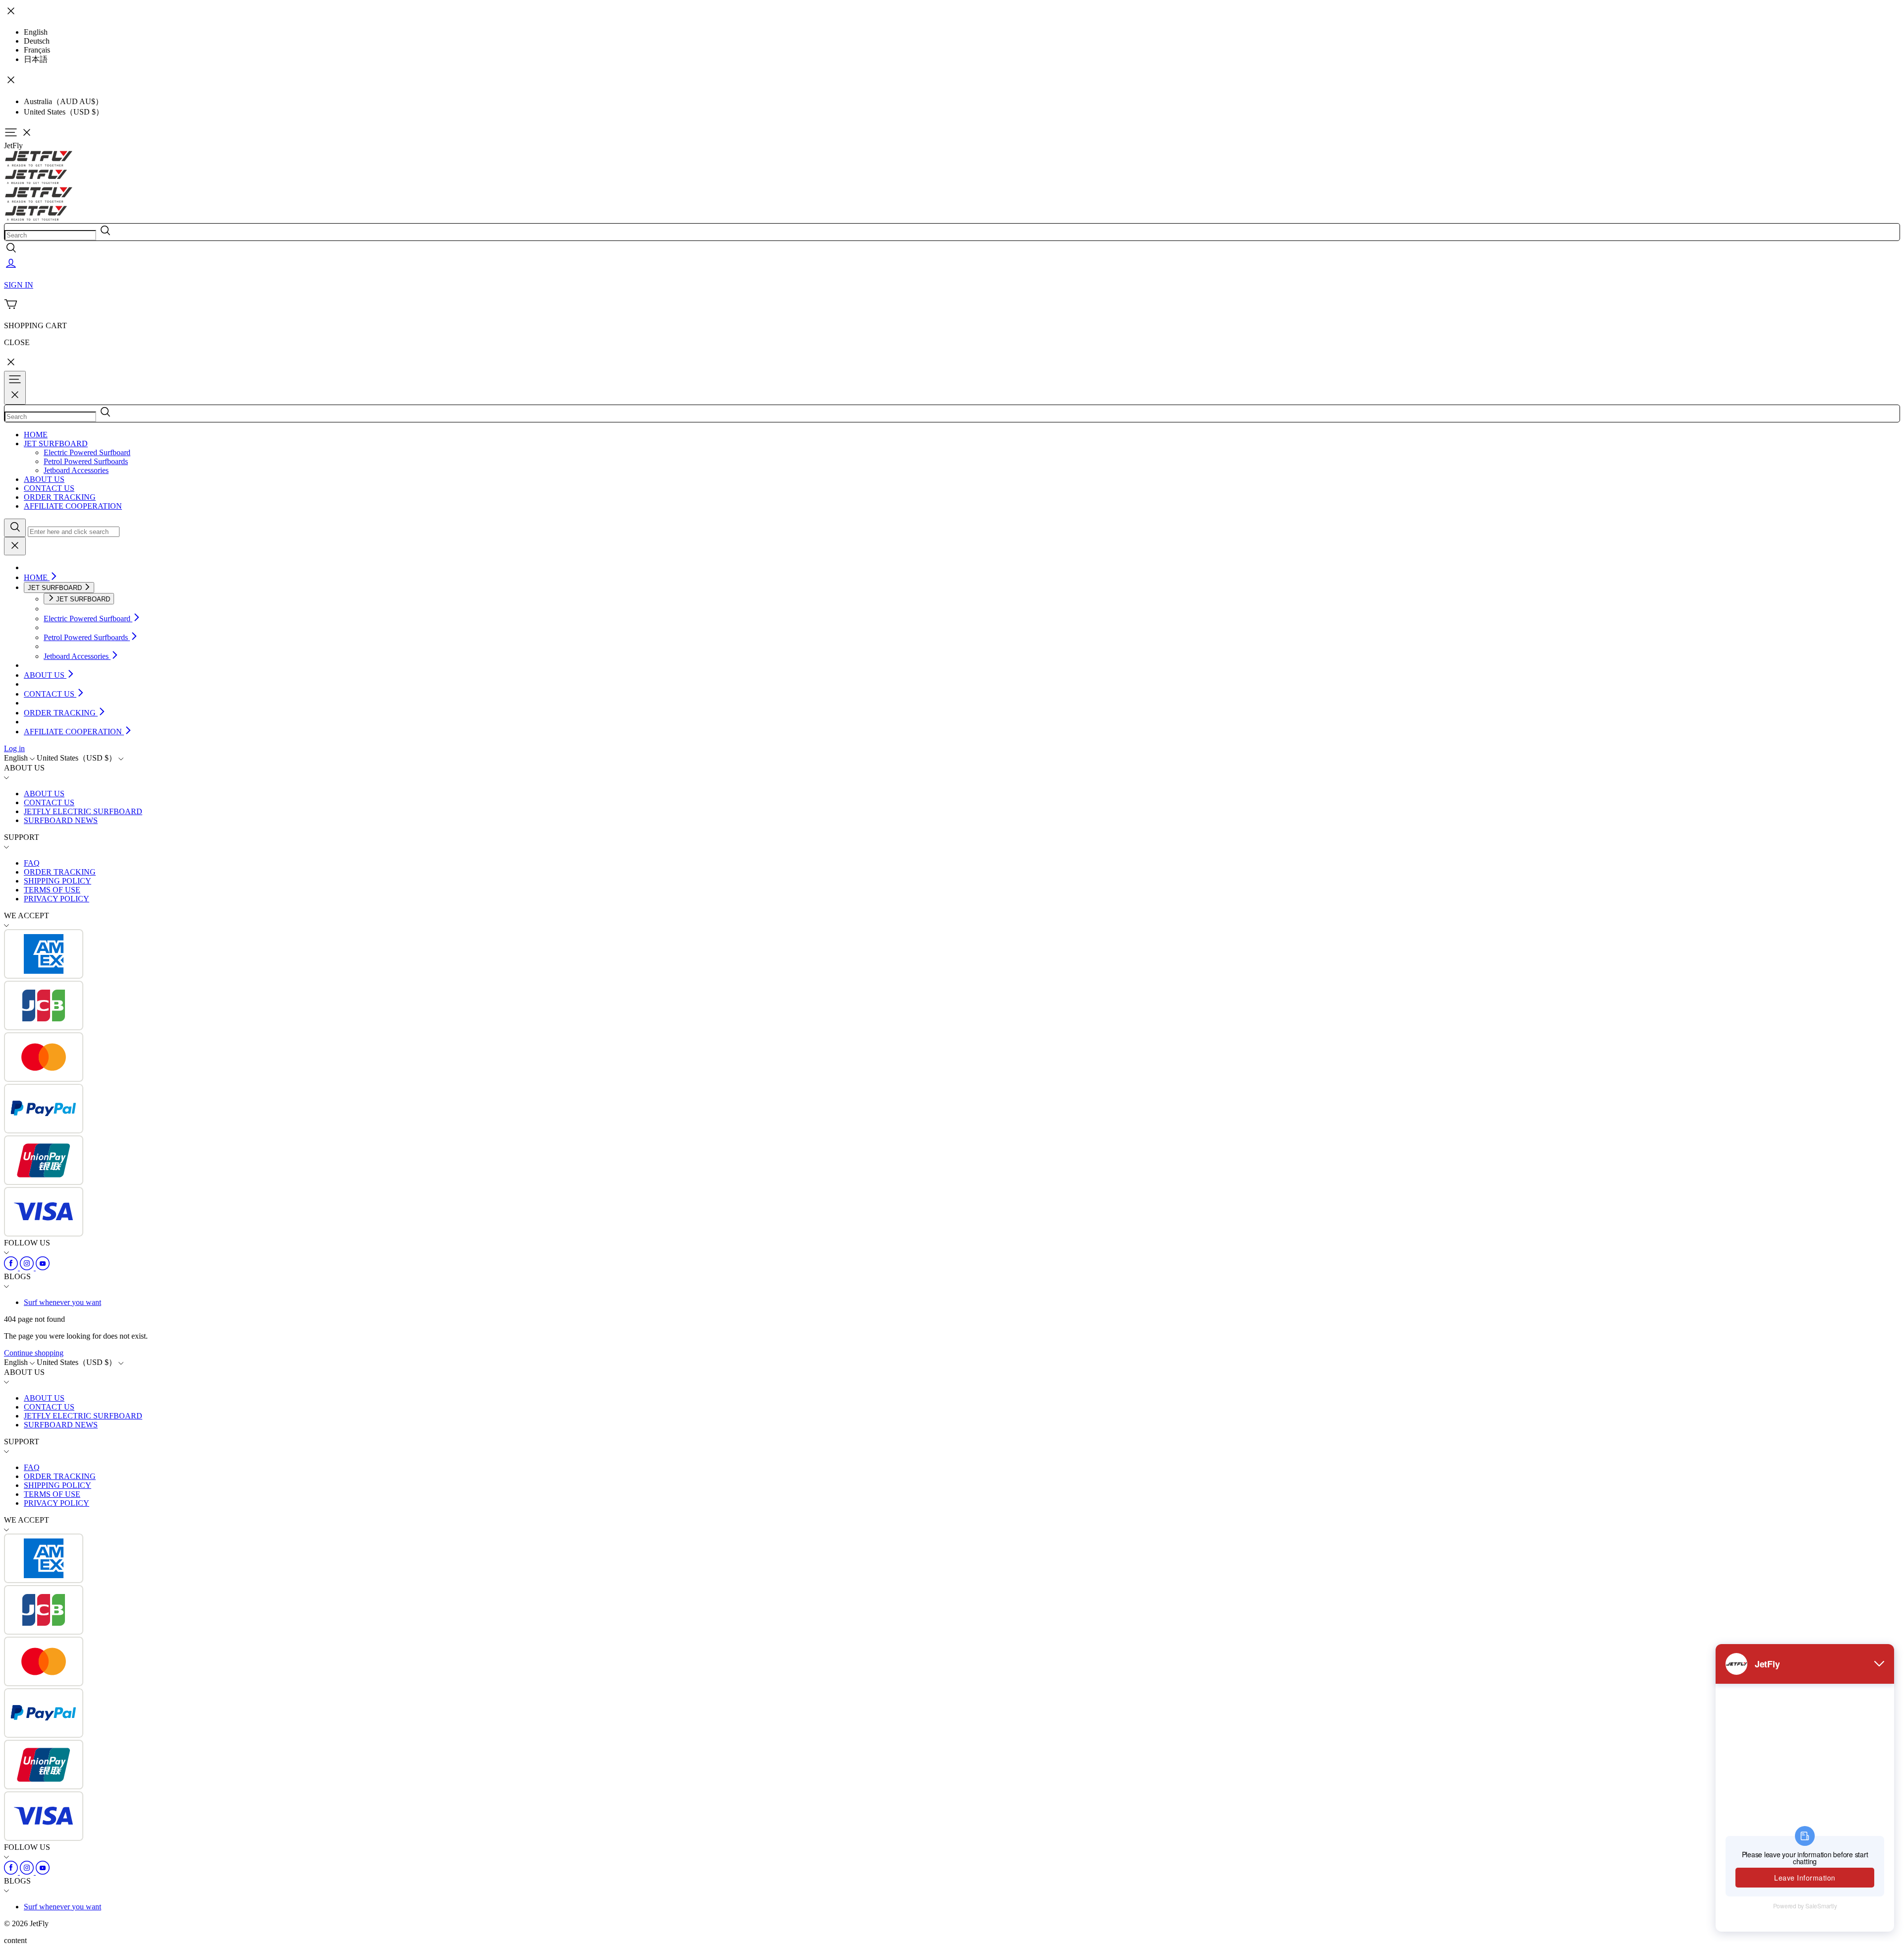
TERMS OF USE (52, 890)
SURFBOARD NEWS (61, 820)
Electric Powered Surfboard (87, 452)
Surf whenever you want (62, 1302)
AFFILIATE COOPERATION (73, 506)
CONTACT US (49, 488)
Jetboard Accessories (76, 470)
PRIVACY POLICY (57, 899)
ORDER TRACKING (60, 497)
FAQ (32, 863)
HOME (36, 435)
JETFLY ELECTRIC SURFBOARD (83, 811)
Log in (14, 748)
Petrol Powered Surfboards (86, 461)
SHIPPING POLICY (58, 881)
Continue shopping (34, 1353)
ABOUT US (44, 479)
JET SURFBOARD (56, 443)
